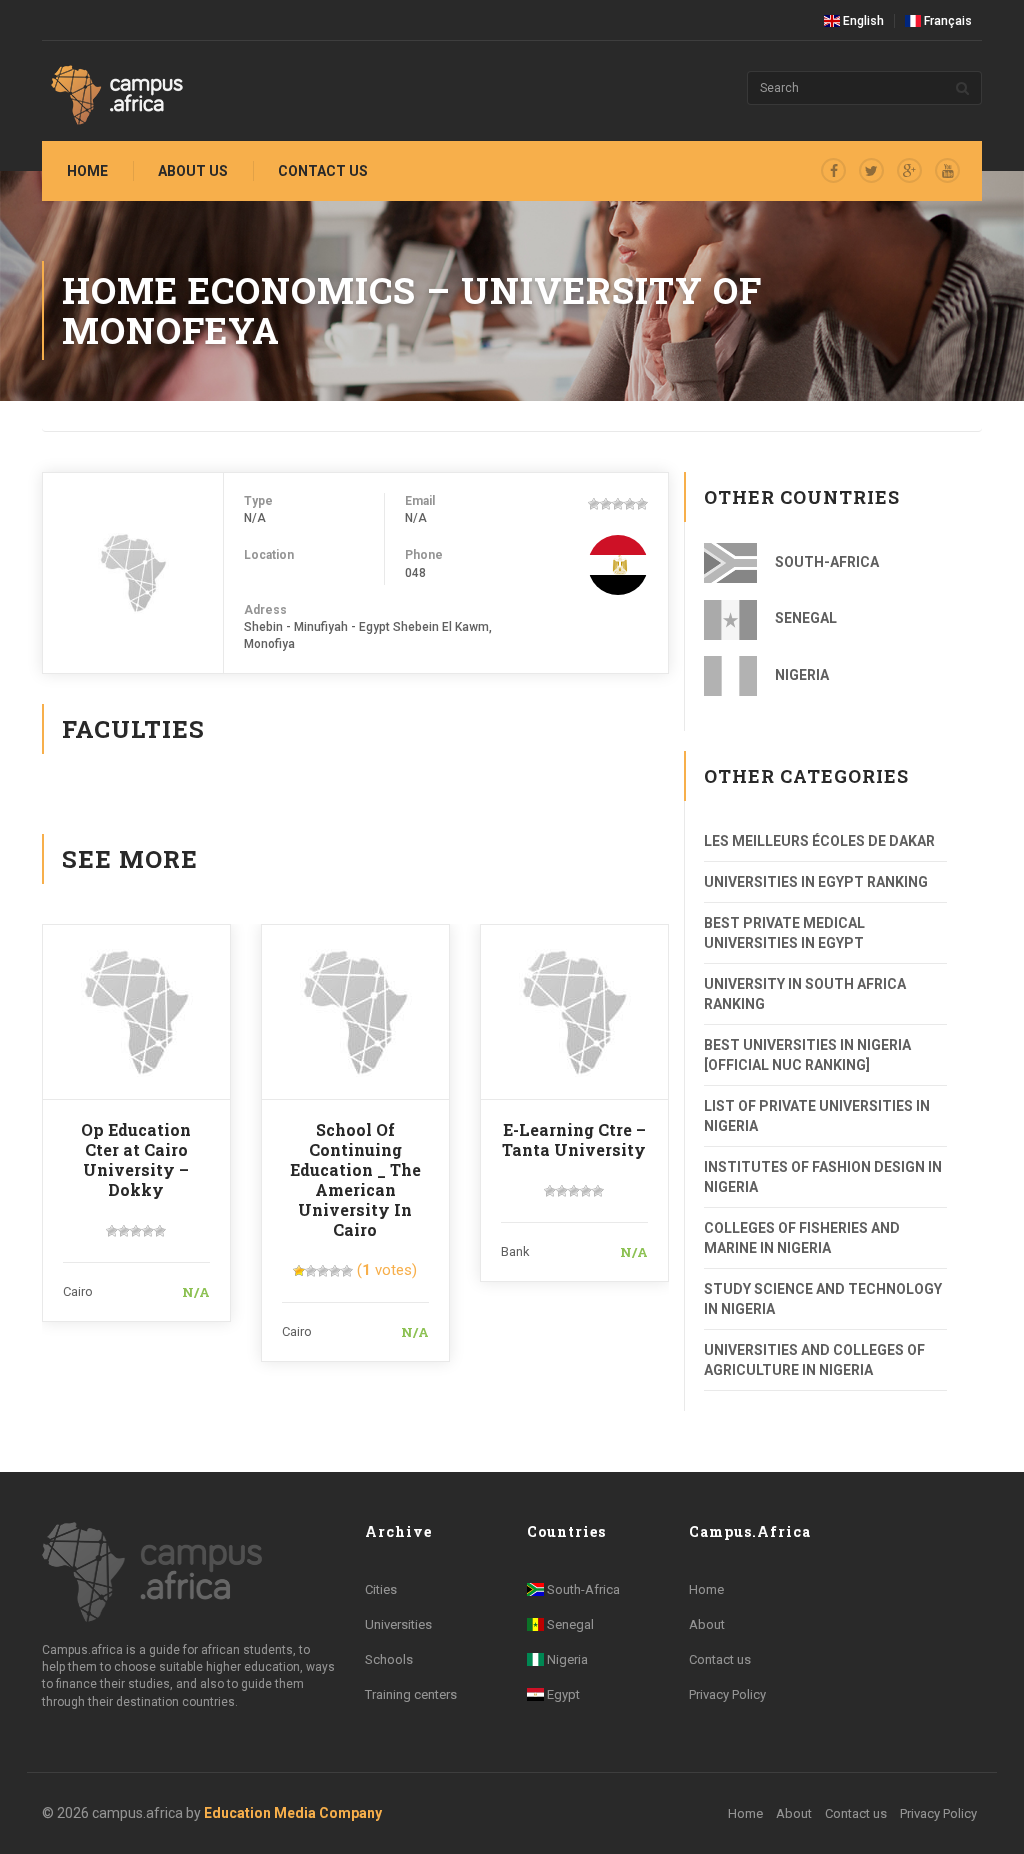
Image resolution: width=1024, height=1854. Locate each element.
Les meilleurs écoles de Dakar (819, 841)
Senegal (804, 618)
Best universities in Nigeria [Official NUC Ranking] (807, 1055)
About (707, 1624)
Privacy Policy (727, 1694)
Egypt (562, 1694)
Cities (381, 1589)
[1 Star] (594, 504)
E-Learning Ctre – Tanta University (574, 1139)
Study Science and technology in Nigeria (823, 1299)
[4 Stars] (630, 504)
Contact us (323, 171)
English (862, 21)
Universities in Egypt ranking (816, 882)
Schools (389, 1659)
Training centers (411, 1694)
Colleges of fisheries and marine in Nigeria (802, 1238)
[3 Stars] (618, 504)
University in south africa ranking (805, 994)
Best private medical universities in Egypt (784, 933)
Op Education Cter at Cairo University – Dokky (136, 1159)
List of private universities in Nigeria (817, 1116)
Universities (398, 1624)
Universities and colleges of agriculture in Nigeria (814, 1360)
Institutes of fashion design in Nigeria (823, 1177)
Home (87, 171)
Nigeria (800, 675)
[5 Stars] (642, 504)
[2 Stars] (606, 504)
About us (193, 171)
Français (946, 21)
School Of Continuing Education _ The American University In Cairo (355, 1179)
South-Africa (825, 562)
